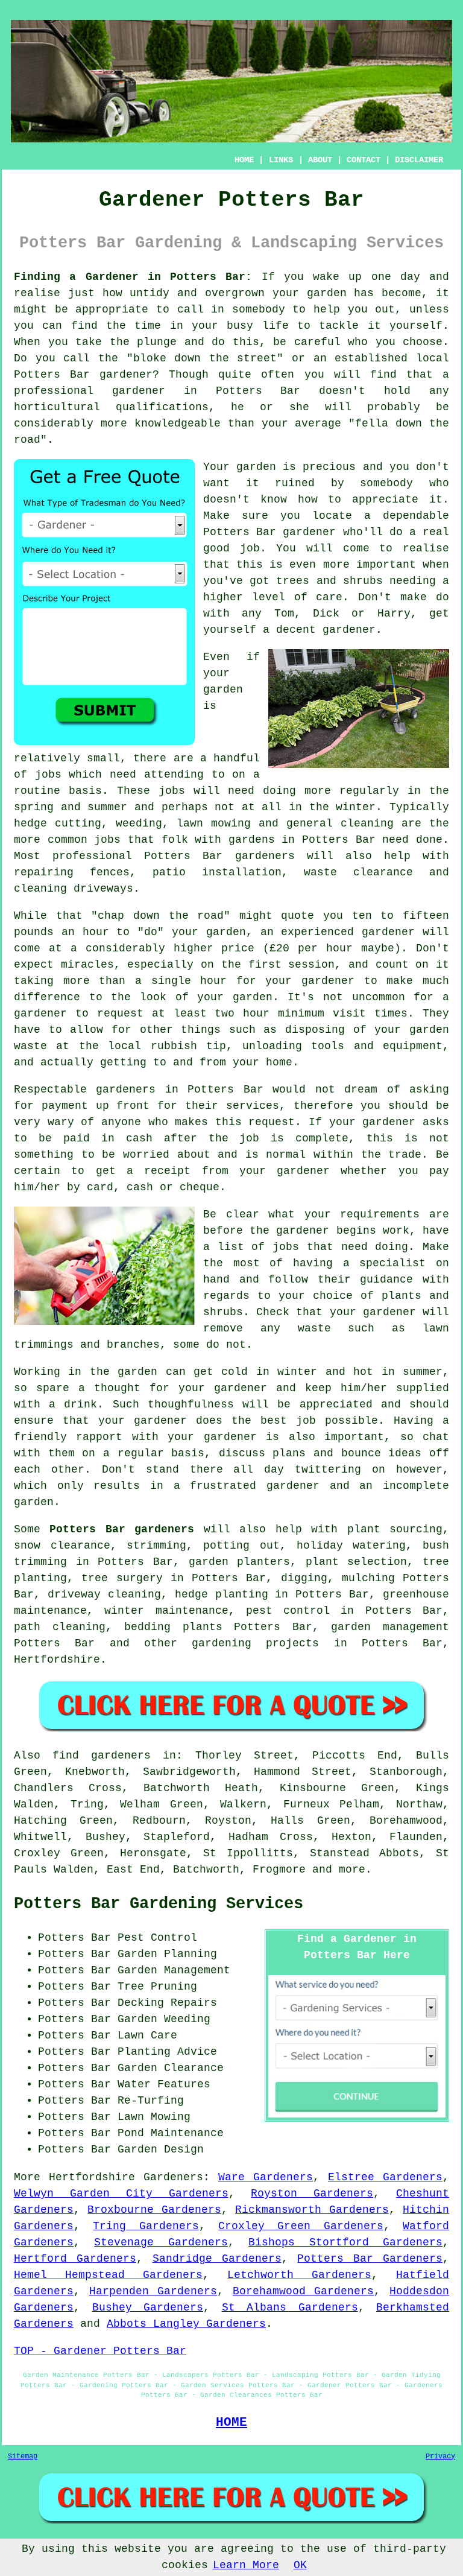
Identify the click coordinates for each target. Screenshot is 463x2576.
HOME (244, 160)
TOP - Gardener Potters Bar (100, 2351)
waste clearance (358, 872)
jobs (48, 775)
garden (327, 293)
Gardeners (173, 2177)
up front (123, 1106)
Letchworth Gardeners (299, 2275)
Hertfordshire (57, 1660)
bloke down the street (205, 358)
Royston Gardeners (312, 2194)
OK (300, 2565)
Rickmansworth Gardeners (312, 2210)
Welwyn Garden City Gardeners (121, 2194)
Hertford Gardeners (75, 2259)
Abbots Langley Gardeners (186, 2324)
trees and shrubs (329, 581)
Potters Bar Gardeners (370, 2259)
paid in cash (108, 1138)
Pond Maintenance (171, 2133)
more (352, 1870)
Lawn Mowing (154, 2117)
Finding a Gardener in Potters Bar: (133, 277)
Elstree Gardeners (385, 2177)
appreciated (336, 1404)
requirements (380, 1214)
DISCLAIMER (419, 160)
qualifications (162, 407)
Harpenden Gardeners (153, 2291)
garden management (390, 1627)
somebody (386, 483)
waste (30, 1046)
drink (80, 1404)
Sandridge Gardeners (217, 2259)
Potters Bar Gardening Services (159, 1904)
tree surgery (122, 1578)
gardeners (265, 856)
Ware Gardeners (266, 2177)
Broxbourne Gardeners (154, 2210)
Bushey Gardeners (148, 2308)
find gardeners (102, 1756)
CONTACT (364, 160)
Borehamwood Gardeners (304, 2291)
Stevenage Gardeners (161, 2242)
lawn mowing (214, 823)
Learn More (246, 2565)
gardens (252, 840)
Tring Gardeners (146, 2226)
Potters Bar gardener (269, 532)
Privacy (440, 2457)
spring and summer (71, 807)
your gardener (212, 1437)
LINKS (281, 160)
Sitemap (23, 2457)
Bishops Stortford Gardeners (345, 2242)
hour (256, 1014)
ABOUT (320, 160)
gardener (349, 630)
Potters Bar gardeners (122, 1529)
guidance (386, 1280)
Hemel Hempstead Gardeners (108, 2275)
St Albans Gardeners (290, 2308)
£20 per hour (311, 948)
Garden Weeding (164, 2019)
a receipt (159, 1171)
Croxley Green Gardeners (301, 2226)
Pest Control (157, 1938)
